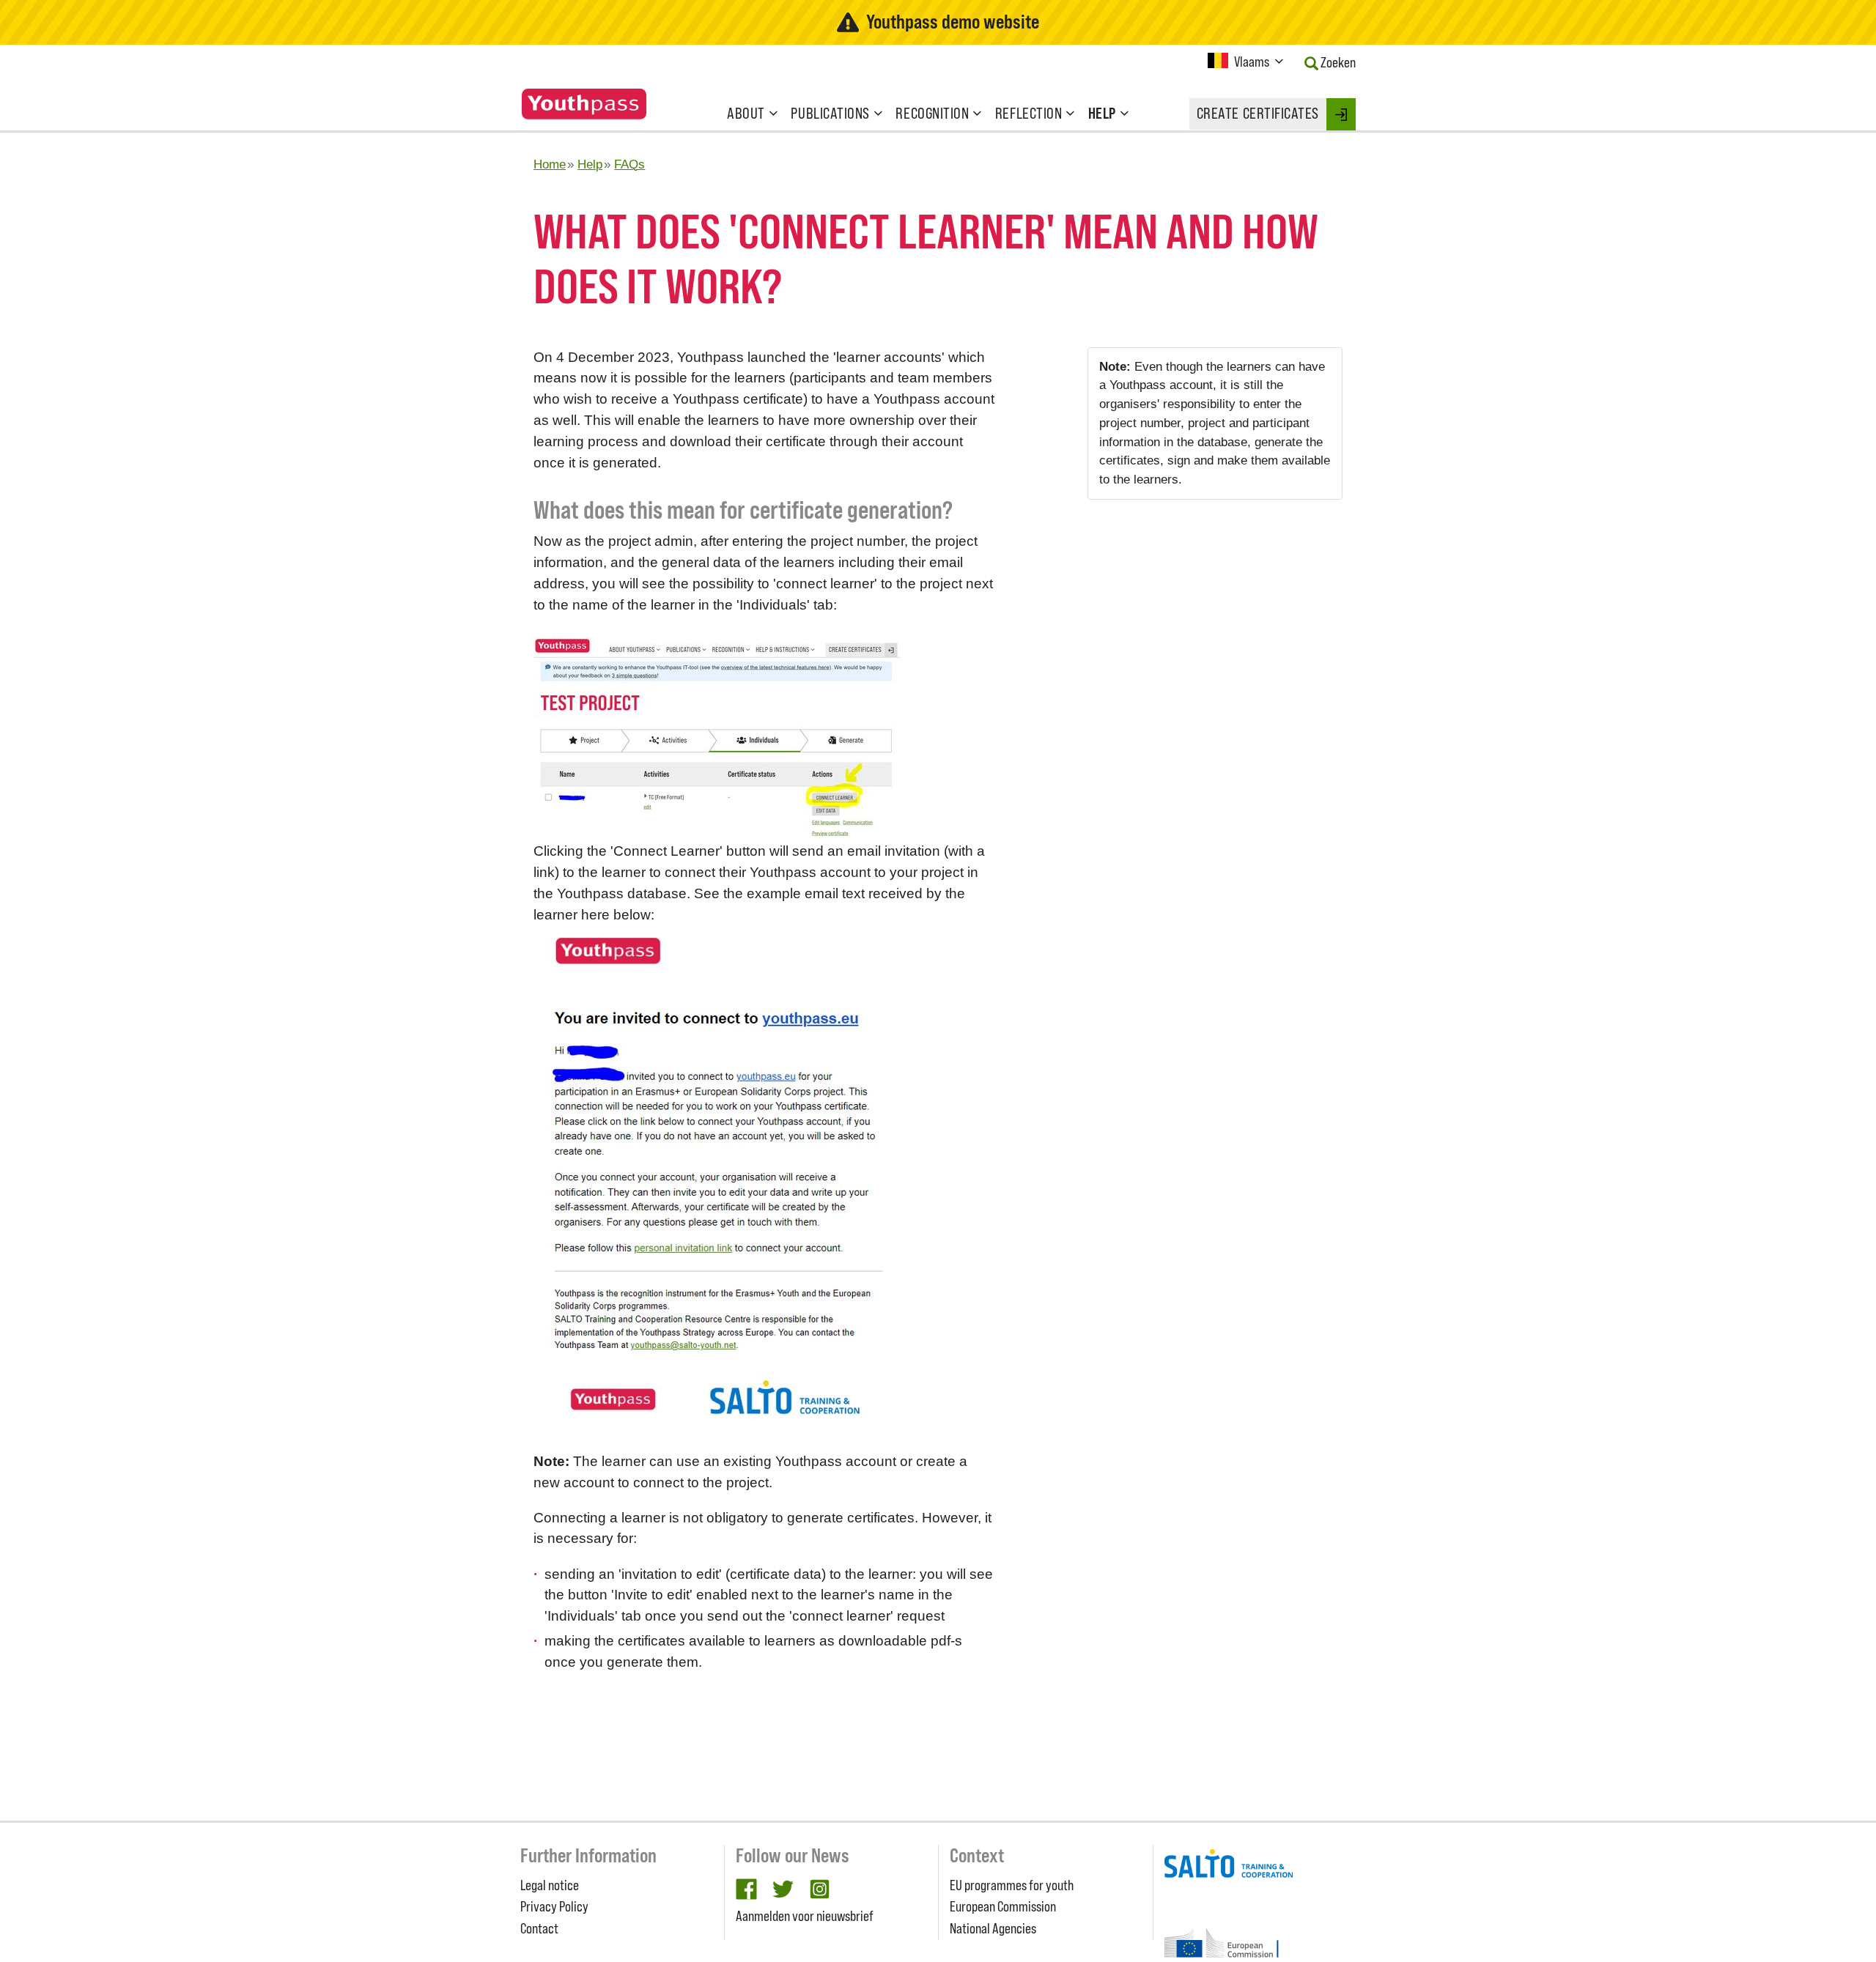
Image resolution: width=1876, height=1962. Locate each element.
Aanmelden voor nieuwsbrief (805, 1916)
